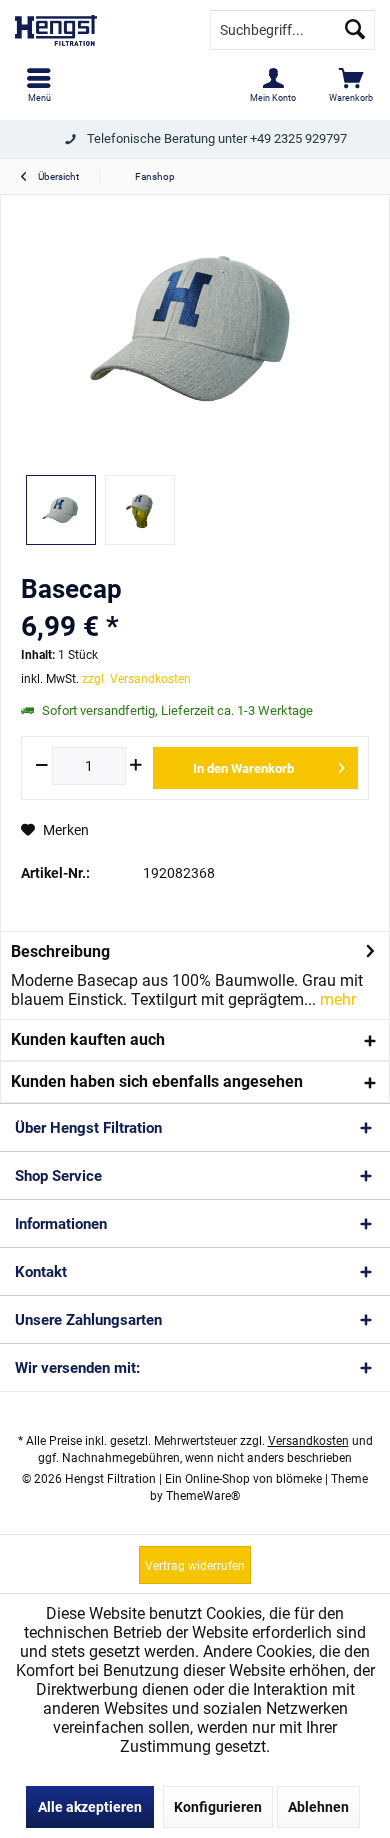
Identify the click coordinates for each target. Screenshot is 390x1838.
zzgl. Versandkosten (136, 679)
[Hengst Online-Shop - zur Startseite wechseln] (97, 30)
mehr (336, 999)
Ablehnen (318, 1807)
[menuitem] (39, 85)
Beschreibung (60, 951)
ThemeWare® (203, 1496)
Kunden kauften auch (88, 1039)
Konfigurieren (218, 1807)
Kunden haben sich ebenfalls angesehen (157, 1081)
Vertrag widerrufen (195, 1566)
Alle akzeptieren (90, 1807)
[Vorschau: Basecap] (61, 510)
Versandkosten (308, 1441)
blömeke (299, 1479)
